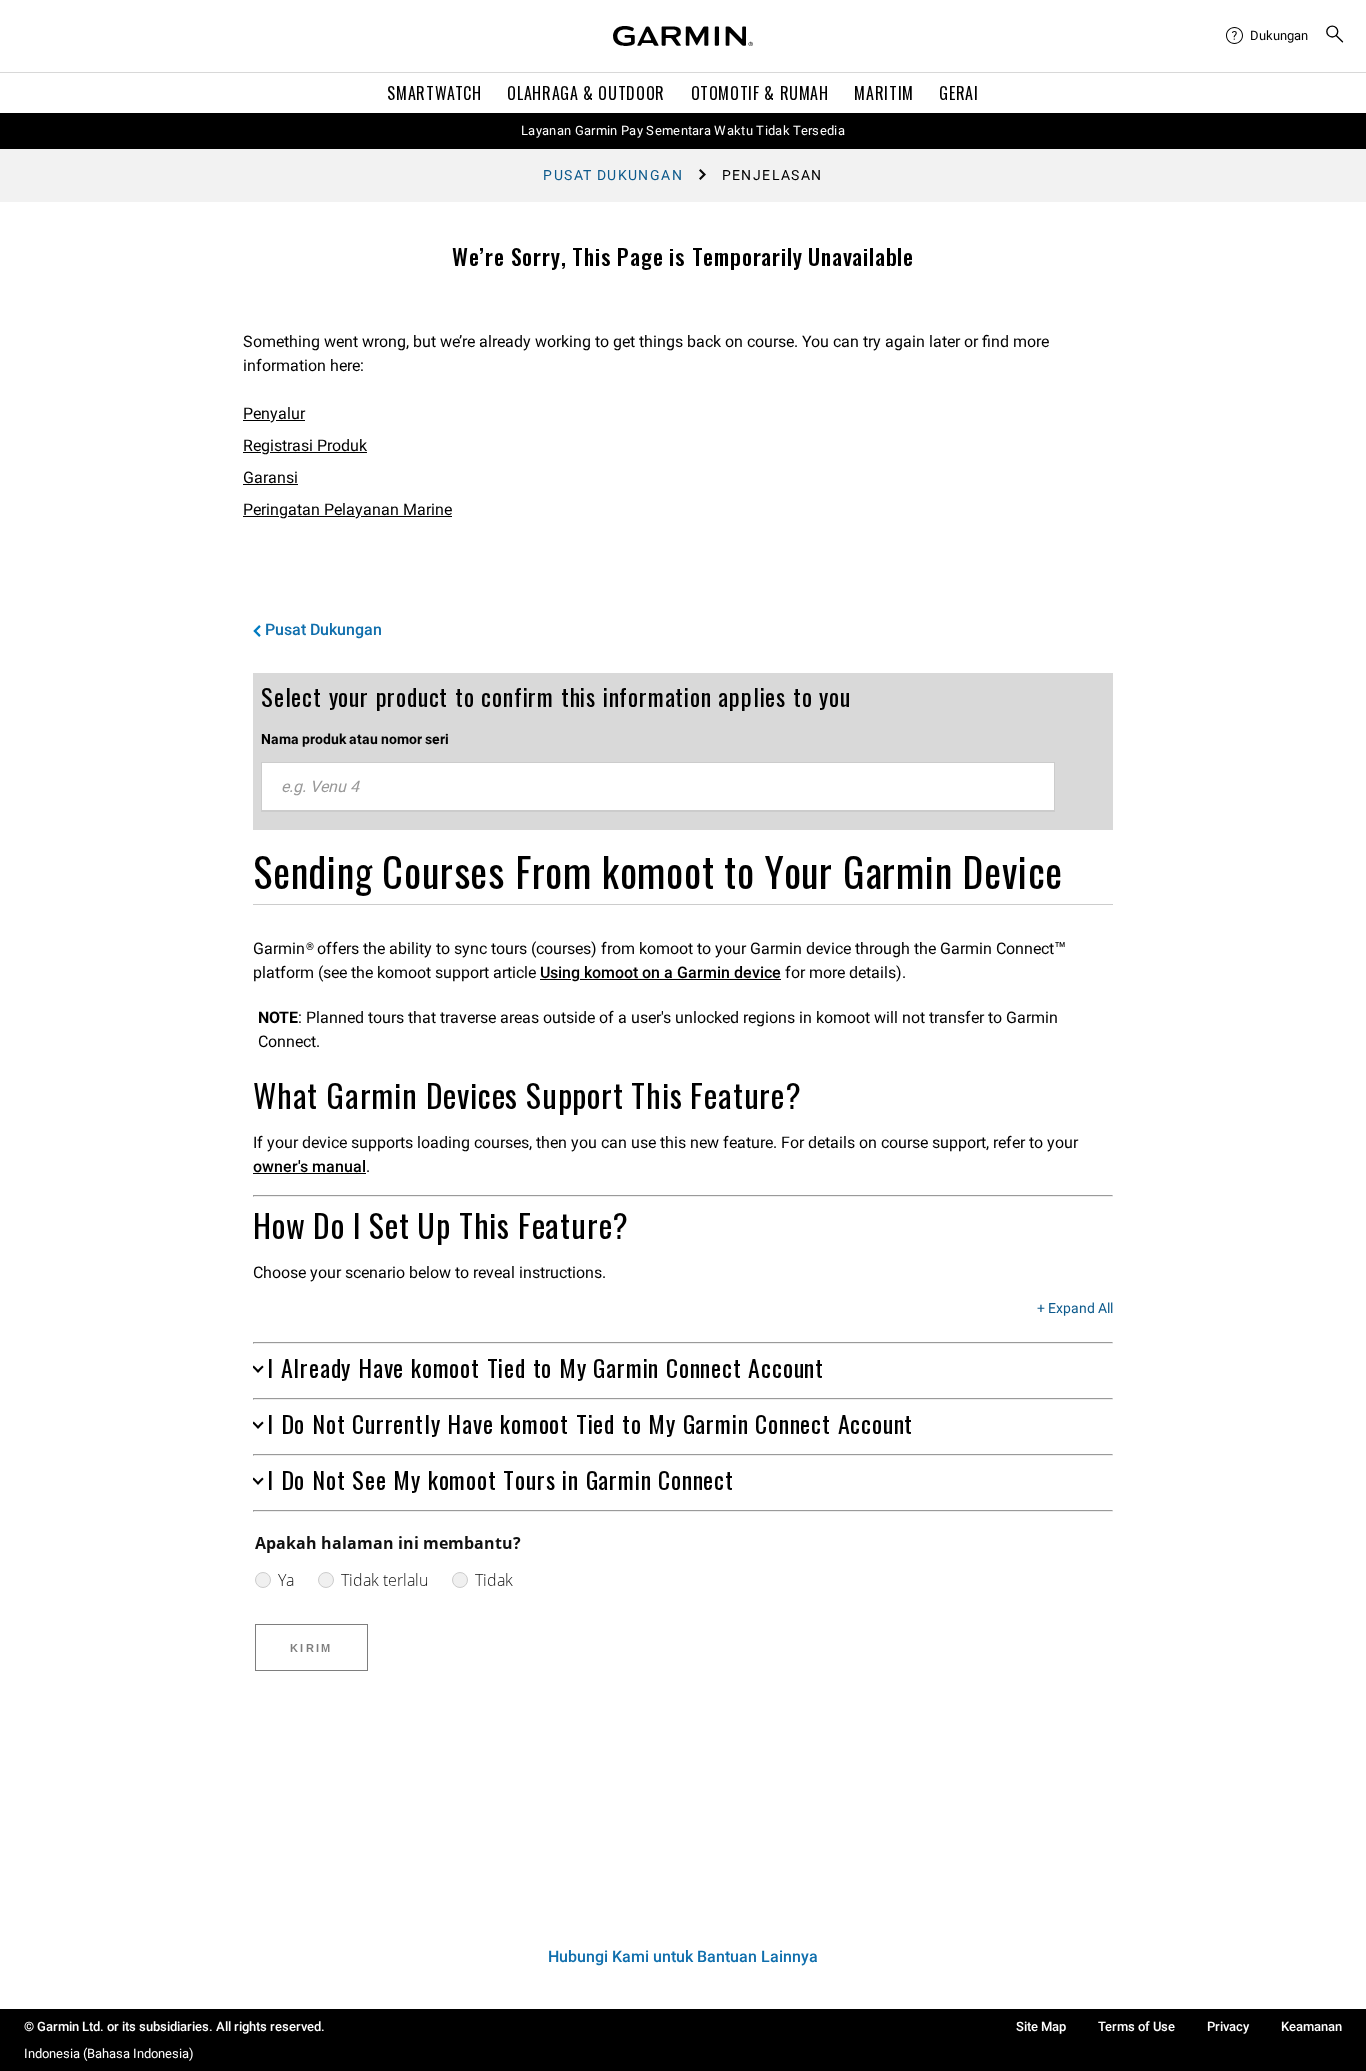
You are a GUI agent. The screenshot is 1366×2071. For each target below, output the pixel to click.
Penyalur (274, 413)
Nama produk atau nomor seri (355, 739)
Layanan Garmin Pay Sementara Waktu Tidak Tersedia (683, 130)
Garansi (270, 477)
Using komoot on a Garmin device (660, 972)
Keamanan (1311, 2026)
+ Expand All (1075, 1309)
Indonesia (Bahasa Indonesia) (109, 2053)
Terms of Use (1136, 2026)
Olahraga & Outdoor (586, 93)
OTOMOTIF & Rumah (760, 93)
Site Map (1041, 2026)
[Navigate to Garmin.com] (683, 36)
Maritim (883, 93)
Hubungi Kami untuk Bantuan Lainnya (683, 1956)
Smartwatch (434, 93)
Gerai (958, 93)
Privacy (1228, 2026)
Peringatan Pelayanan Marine (347, 509)
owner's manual (309, 1166)
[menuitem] (1267, 36)
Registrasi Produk (305, 445)
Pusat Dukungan (613, 175)
